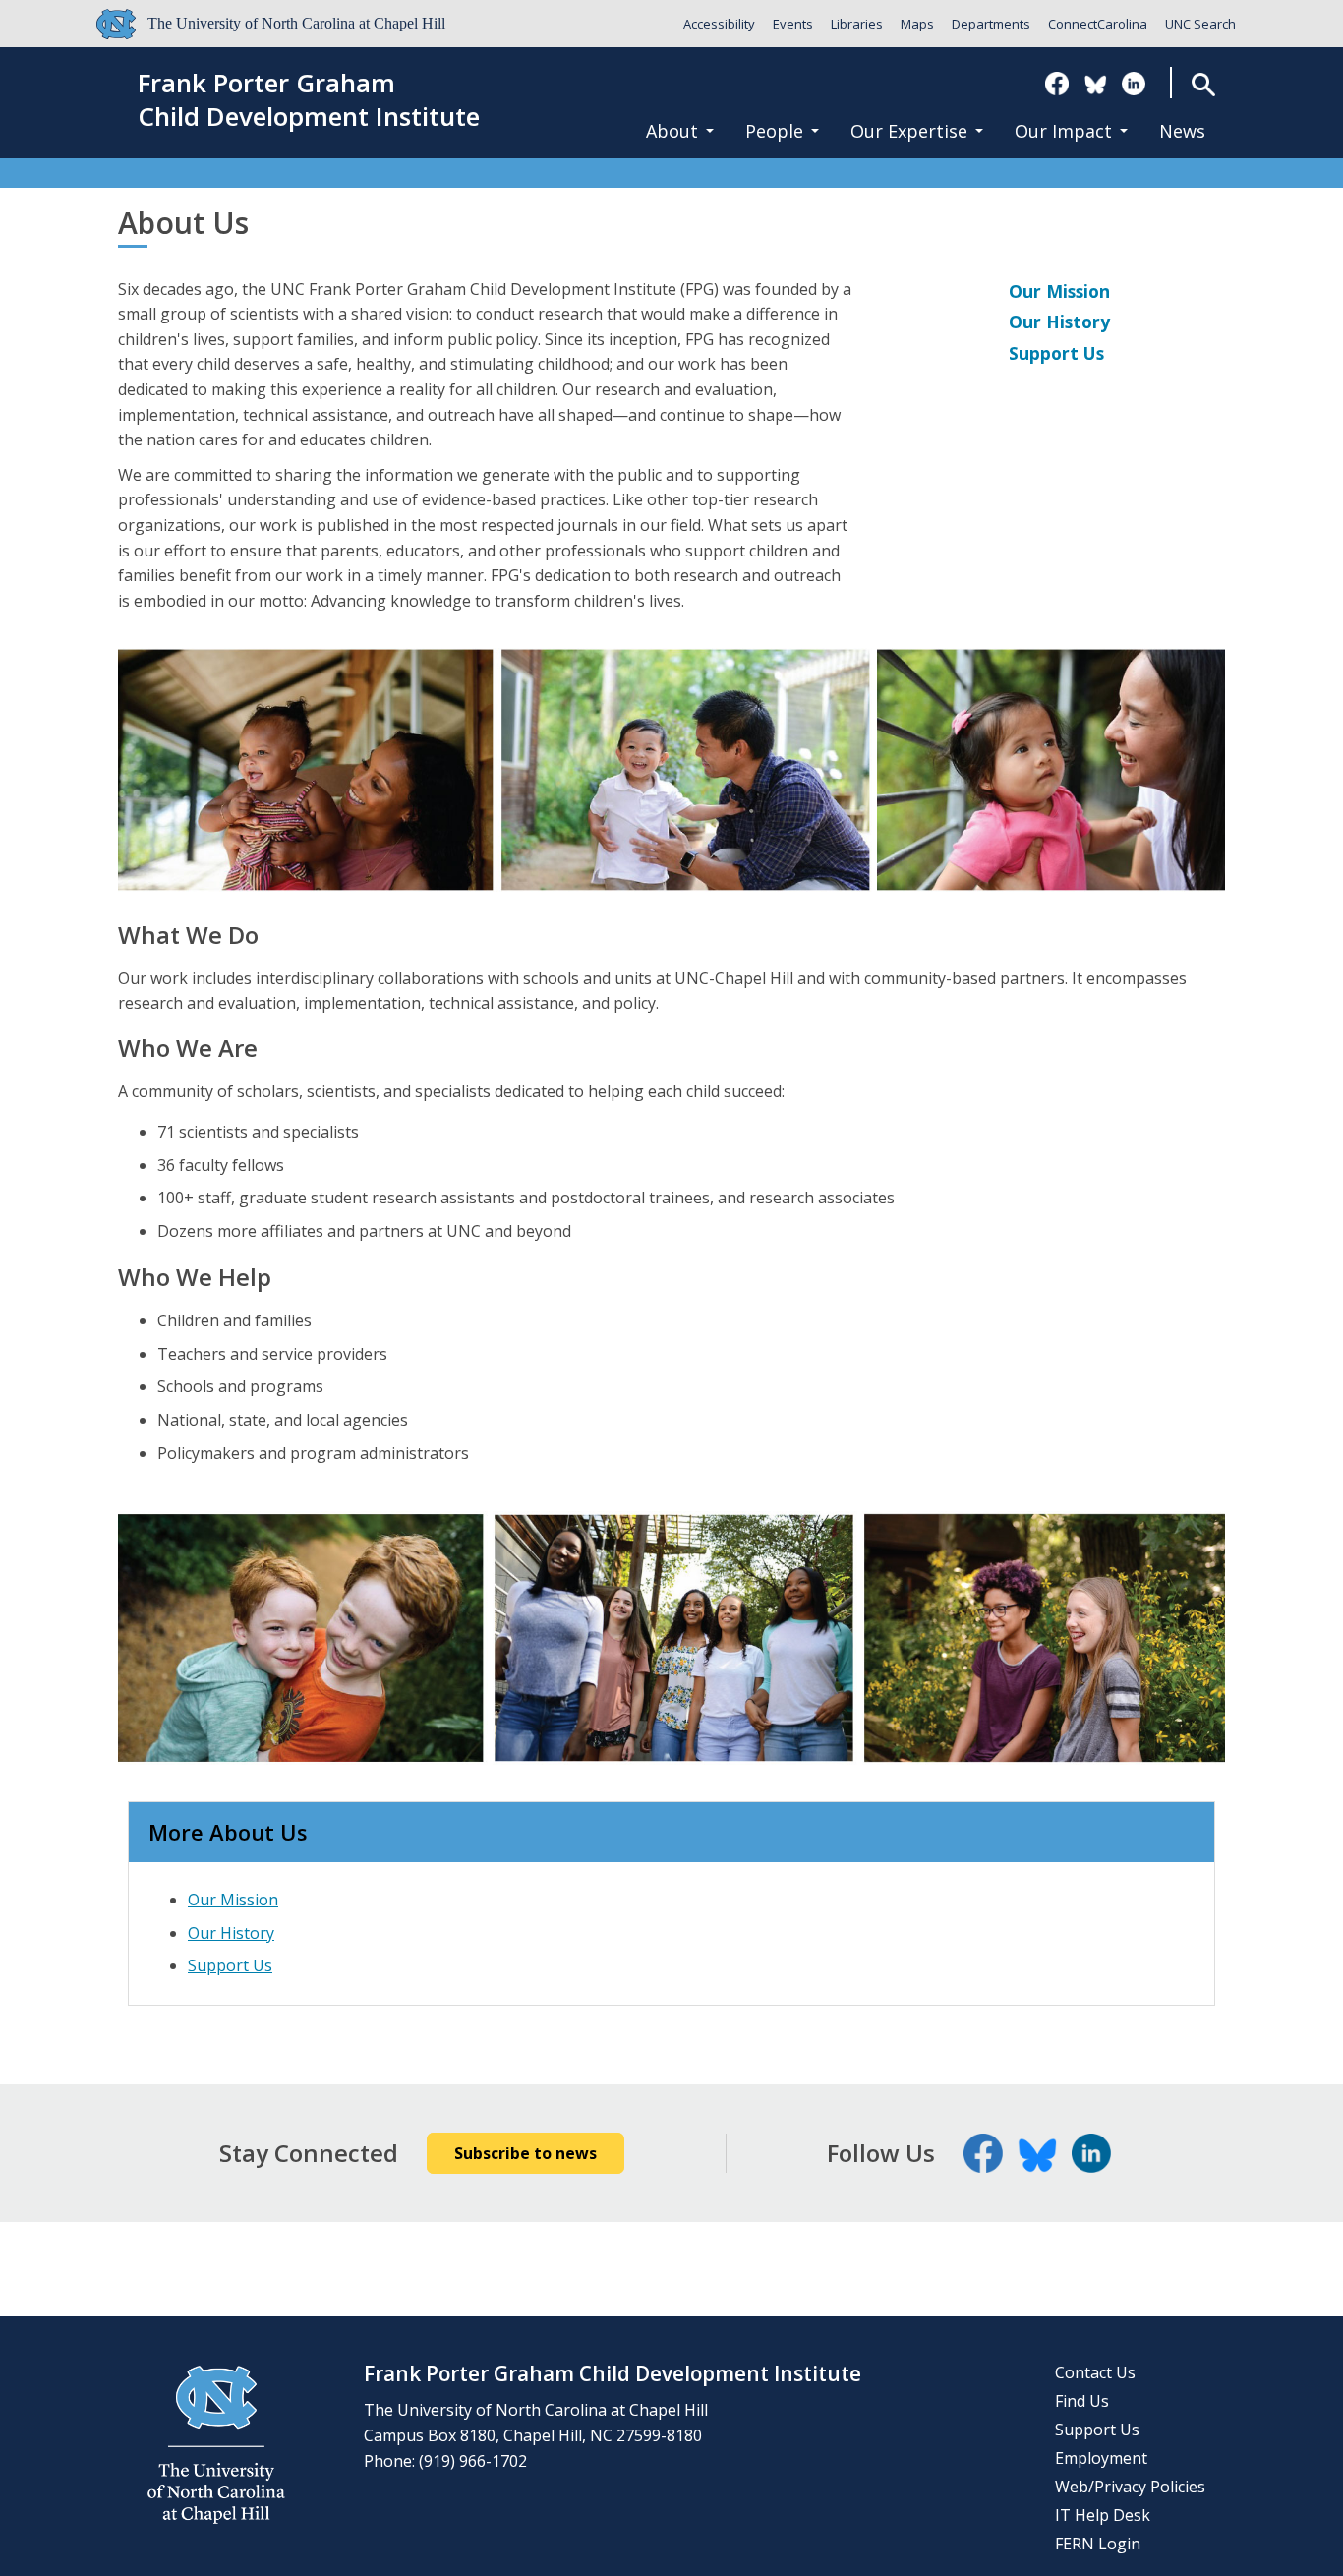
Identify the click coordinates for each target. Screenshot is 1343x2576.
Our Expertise (909, 131)
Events (793, 24)
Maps (917, 24)
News (1182, 131)
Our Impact (1063, 131)
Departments (991, 24)
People (774, 131)
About (672, 131)
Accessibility (719, 24)
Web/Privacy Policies (1130, 2487)
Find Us (1082, 2401)
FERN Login (1098, 2544)
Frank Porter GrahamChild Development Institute (309, 100)
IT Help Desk (1103, 2515)
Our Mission (1059, 291)
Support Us (1056, 353)
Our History (1059, 322)
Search (1204, 84)
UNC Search (1200, 24)
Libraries (857, 24)
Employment (1101, 2458)
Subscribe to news (526, 2153)
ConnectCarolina (1098, 24)
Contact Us (1095, 2372)
